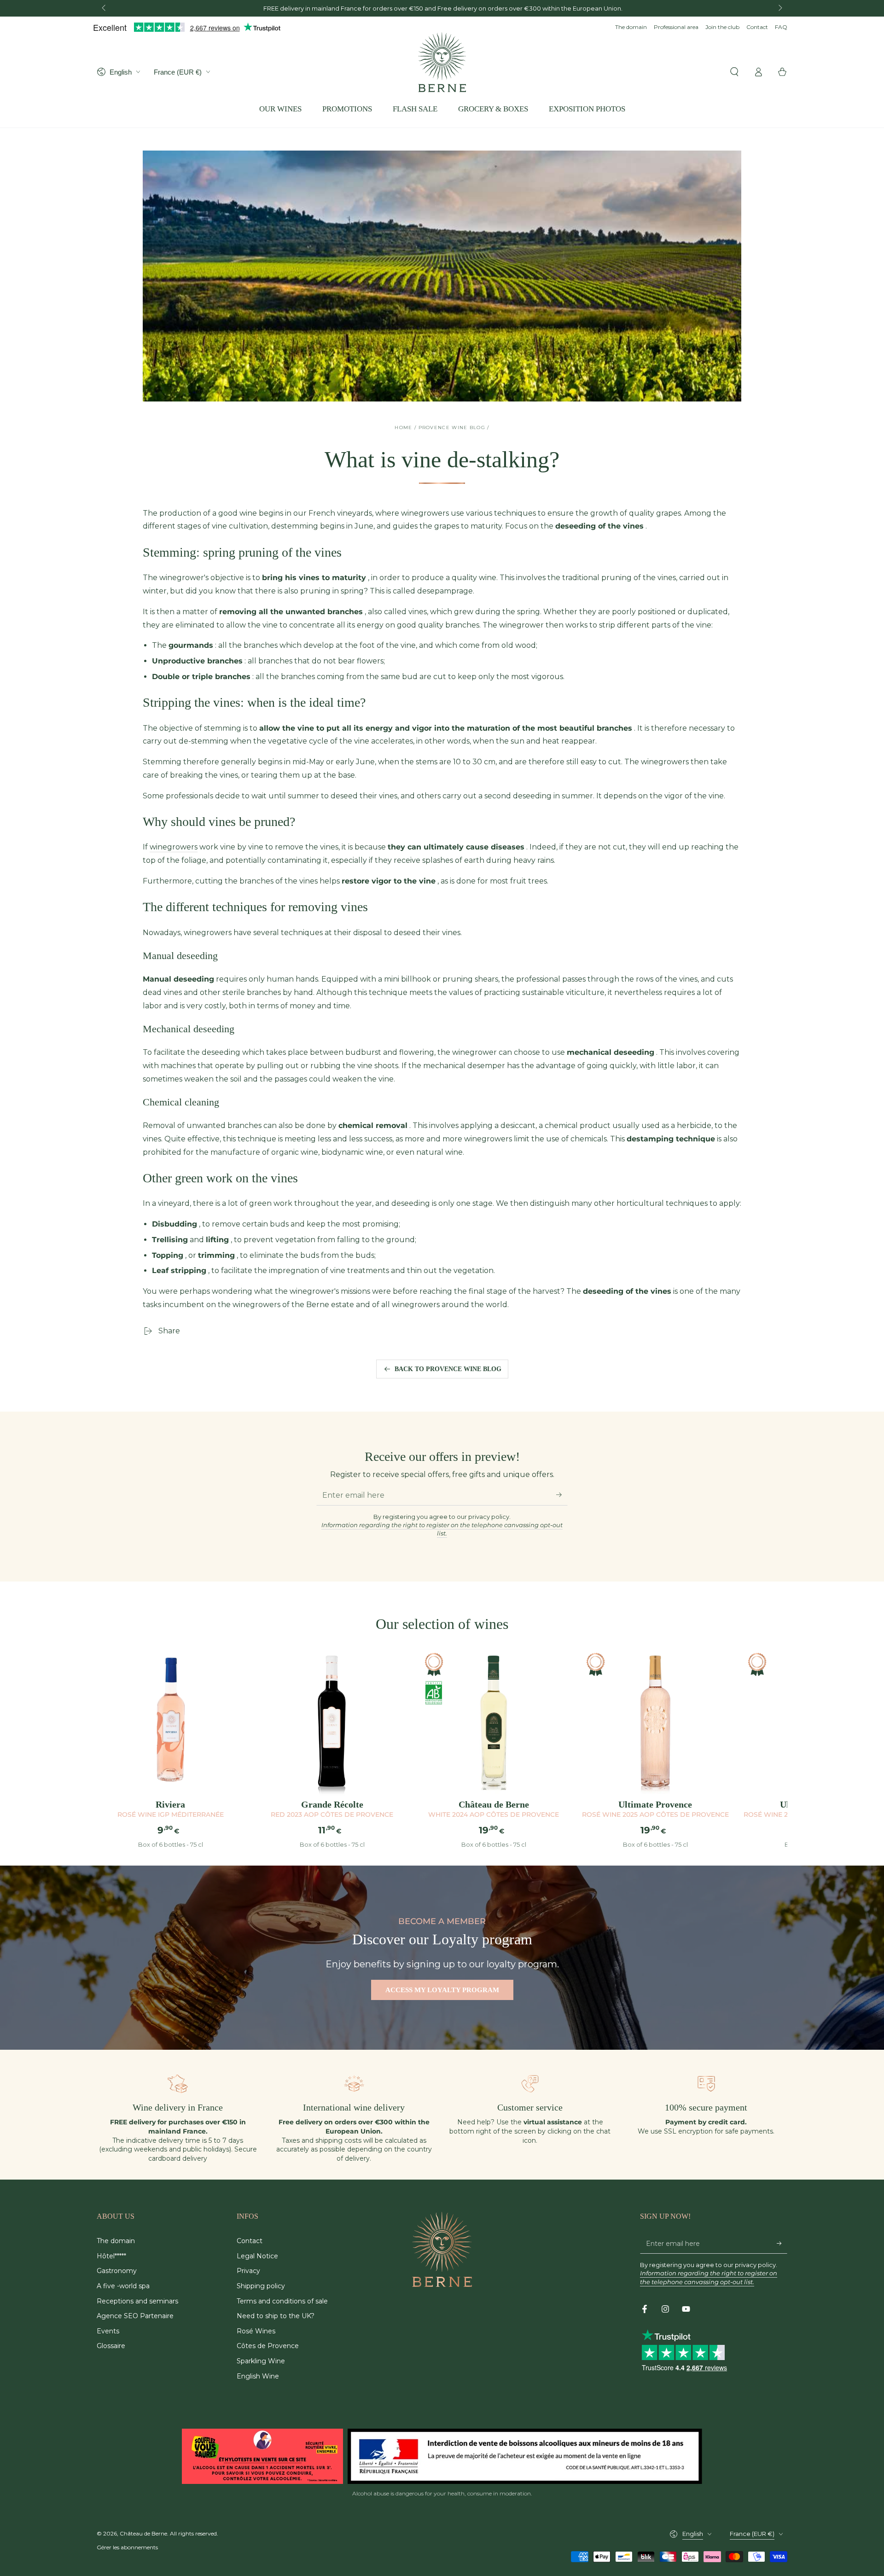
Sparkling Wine (261, 2361)
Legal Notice (257, 2256)
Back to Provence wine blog (448, 1369)
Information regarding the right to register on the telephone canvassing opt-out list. (442, 1529)
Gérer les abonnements (127, 2547)
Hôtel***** (111, 2256)
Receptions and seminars (137, 2301)
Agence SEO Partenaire (135, 2316)
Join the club (722, 27)
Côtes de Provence (268, 2346)
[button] (734, 72)
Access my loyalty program (442, 1990)
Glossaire (111, 2346)
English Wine (258, 2376)
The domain (631, 27)
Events (108, 2331)
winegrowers (174, 847)
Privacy (248, 2271)
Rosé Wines (256, 2331)
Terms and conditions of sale (282, 2301)
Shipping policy (261, 2286)
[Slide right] (779, 8)
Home (403, 427)
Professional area (676, 27)
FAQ (781, 27)
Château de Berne (143, 2533)
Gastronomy (117, 2271)
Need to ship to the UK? (276, 2316)
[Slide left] (105, 8)
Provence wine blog (452, 427)
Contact (757, 27)
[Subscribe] (562, 1495)
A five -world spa (123, 2286)
